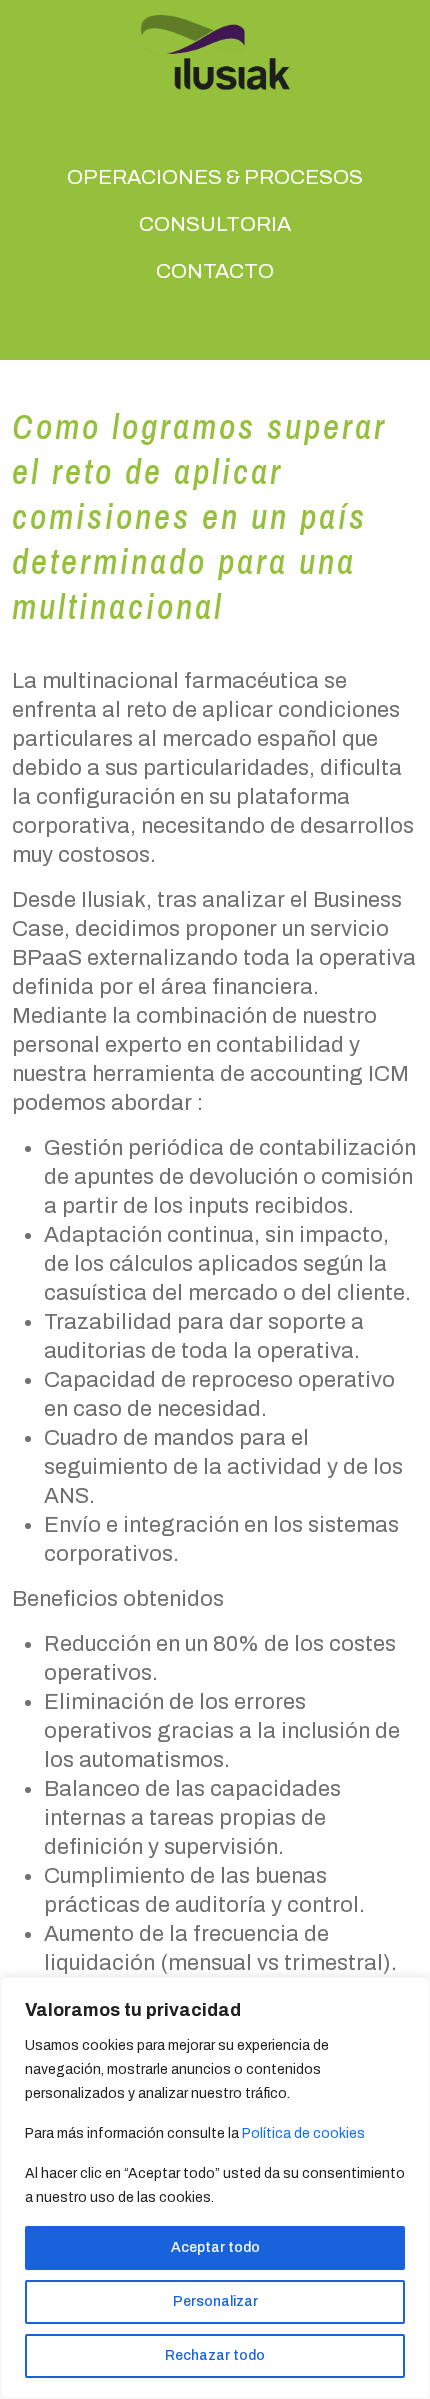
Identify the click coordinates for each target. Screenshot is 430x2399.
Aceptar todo (215, 2247)
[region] (215, 2188)
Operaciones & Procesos (215, 177)
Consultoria (215, 224)
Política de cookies (303, 2133)
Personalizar (215, 2301)
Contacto (215, 271)
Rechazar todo (215, 2355)
